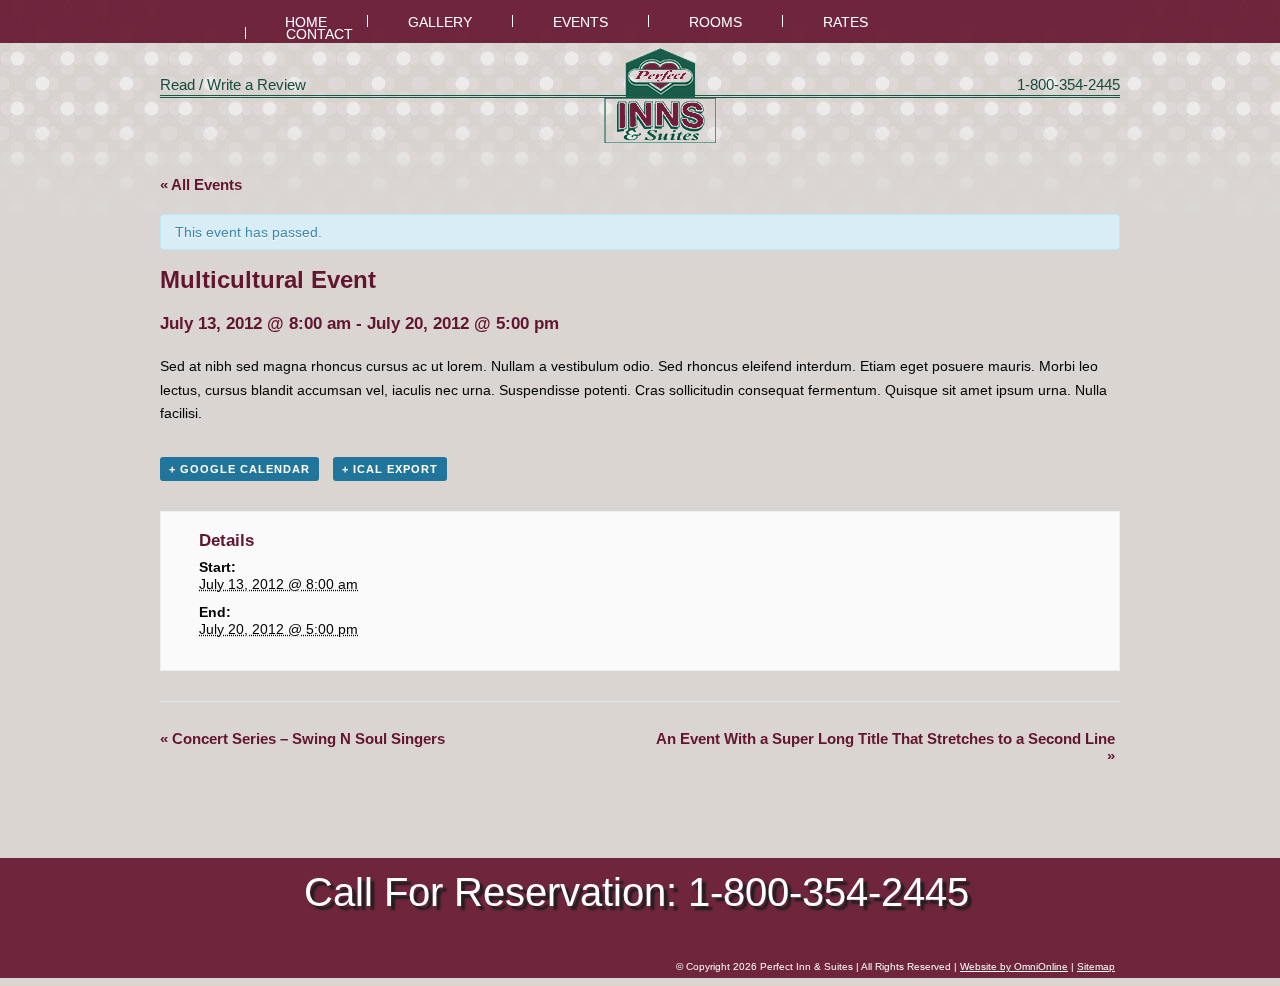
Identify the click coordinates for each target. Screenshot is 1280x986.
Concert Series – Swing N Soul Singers (302, 738)
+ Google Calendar (239, 469)
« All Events (201, 184)
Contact (319, 34)
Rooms (715, 22)
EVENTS (580, 22)
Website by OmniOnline (1014, 966)
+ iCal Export (390, 469)
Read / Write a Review (233, 84)
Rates (845, 22)
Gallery (440, 22)
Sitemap (1096, 966)
